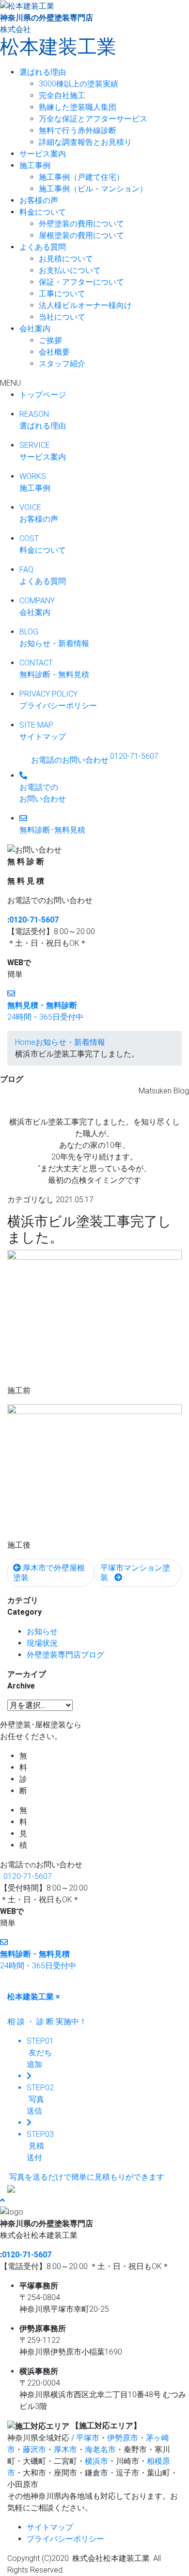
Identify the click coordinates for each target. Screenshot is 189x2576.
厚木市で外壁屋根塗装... (49, 1573)
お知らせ (42, 1631)
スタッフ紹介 (62, 364)
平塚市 (88, 2438)
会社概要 (54, 352)
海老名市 (100, 2449)
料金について (43, 212)
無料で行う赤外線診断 (78, 130)
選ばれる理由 (43, 72)
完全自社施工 (62, 95)
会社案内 (35, 329)
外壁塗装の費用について (81, 224)
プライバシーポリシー (65, 2539)
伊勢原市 (123, 2438)
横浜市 (96, 2461)
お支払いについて (70, 270)
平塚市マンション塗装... (135, 1573)
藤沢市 (34, 2449)
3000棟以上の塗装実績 (79, 84)
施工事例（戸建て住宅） (81, 177)
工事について (62, 294)
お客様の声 (39, 200)
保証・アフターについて (81, 282)
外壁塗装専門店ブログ (65, 1655)
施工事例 (35, 165)
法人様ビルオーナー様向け (85, 305)
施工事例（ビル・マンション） (93, 189)
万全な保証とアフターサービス (93, 119)
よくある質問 (43, 247)
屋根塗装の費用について (81, 235)
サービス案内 (43, 154)
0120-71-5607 (34, 920)
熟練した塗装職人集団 (78, 107)
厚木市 (65, 2449)
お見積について (66, 259)
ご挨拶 (50, 340)
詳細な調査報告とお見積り (85, 142)
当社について (62, 317)
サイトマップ (50, 2527)
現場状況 (42, 1643)
